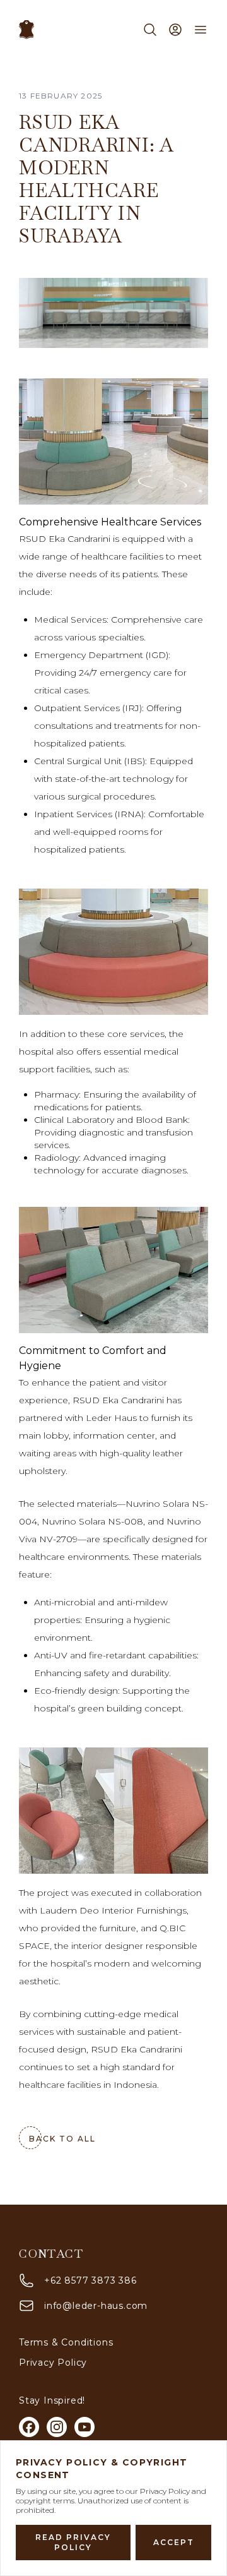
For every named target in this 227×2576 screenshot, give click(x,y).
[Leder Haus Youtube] (84, 2427)
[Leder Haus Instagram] (57, 2427)
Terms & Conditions (66, 2342)
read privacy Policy (73, 2542)
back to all (62, 2139)
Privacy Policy (53, 2363)
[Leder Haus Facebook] (29, 2427)
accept (174, 2542)
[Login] (175, 30)
